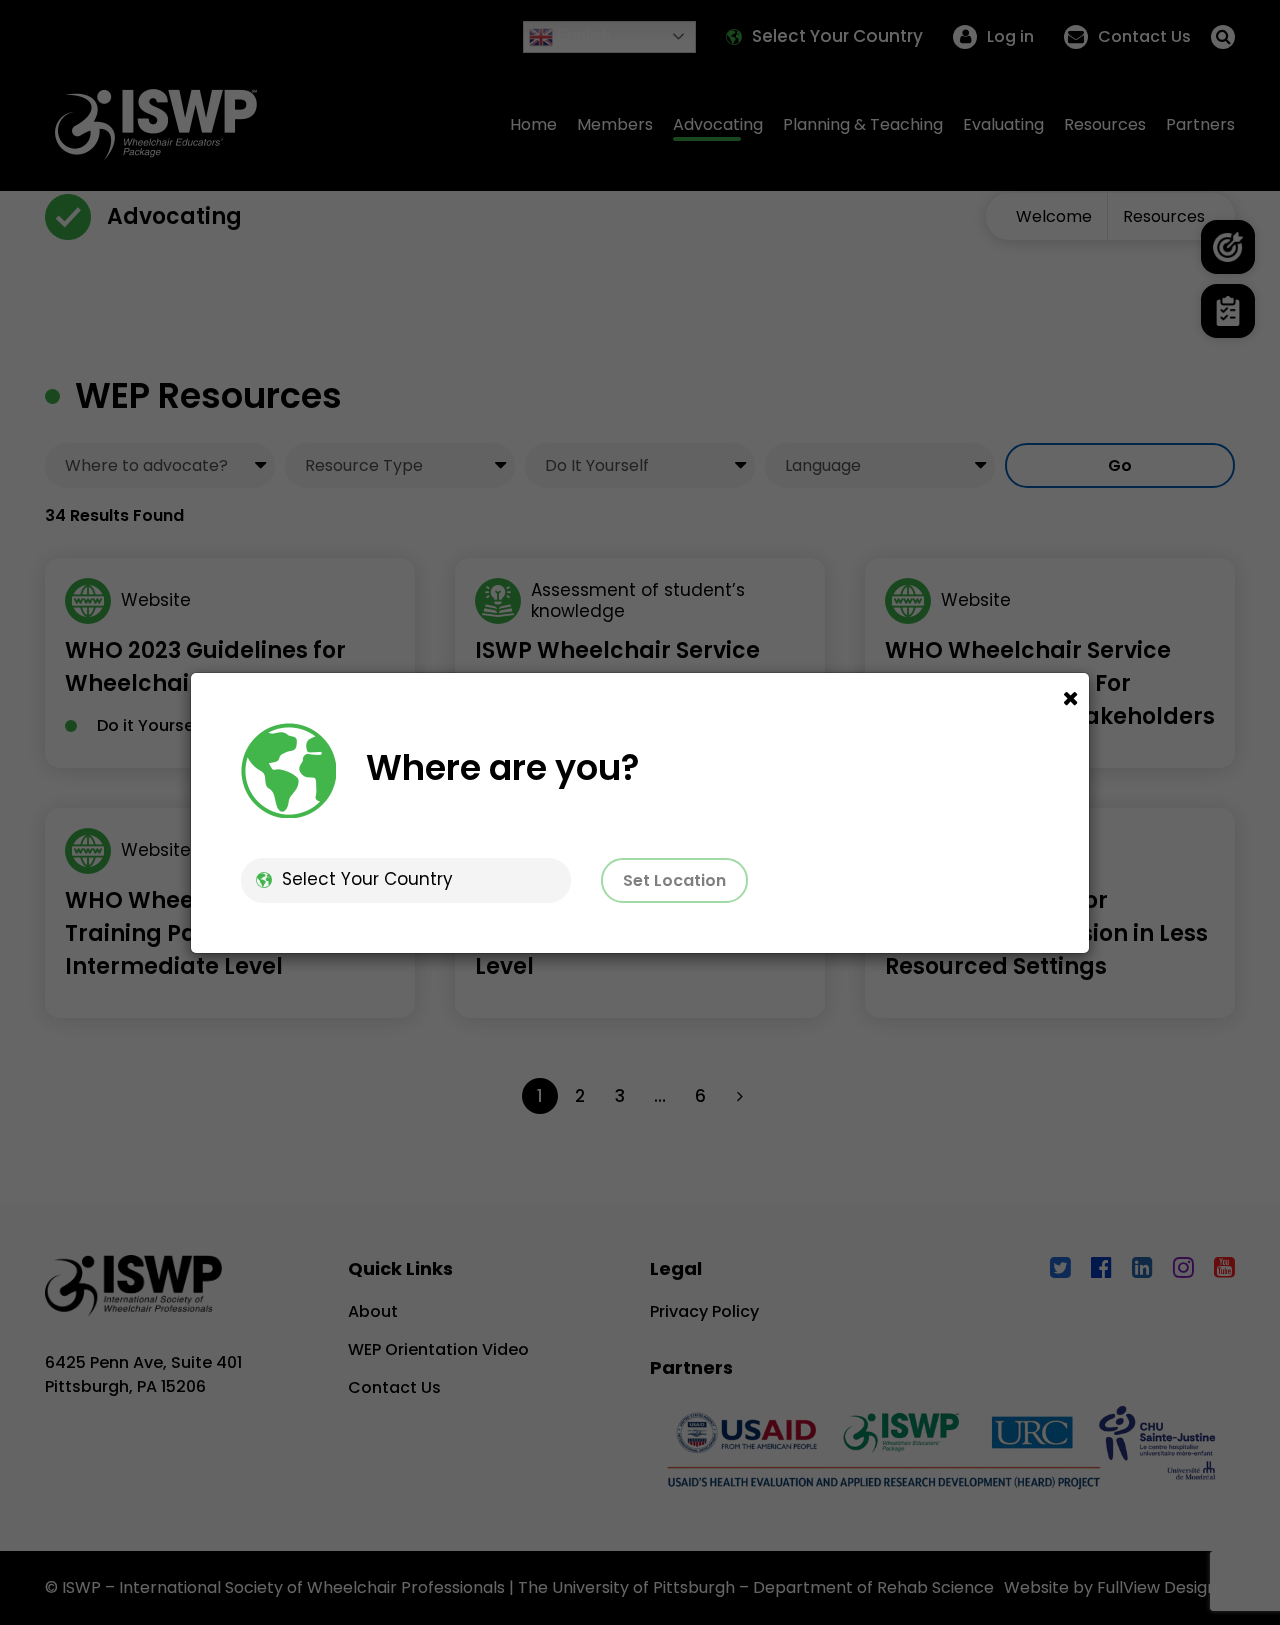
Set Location (674, 880)
